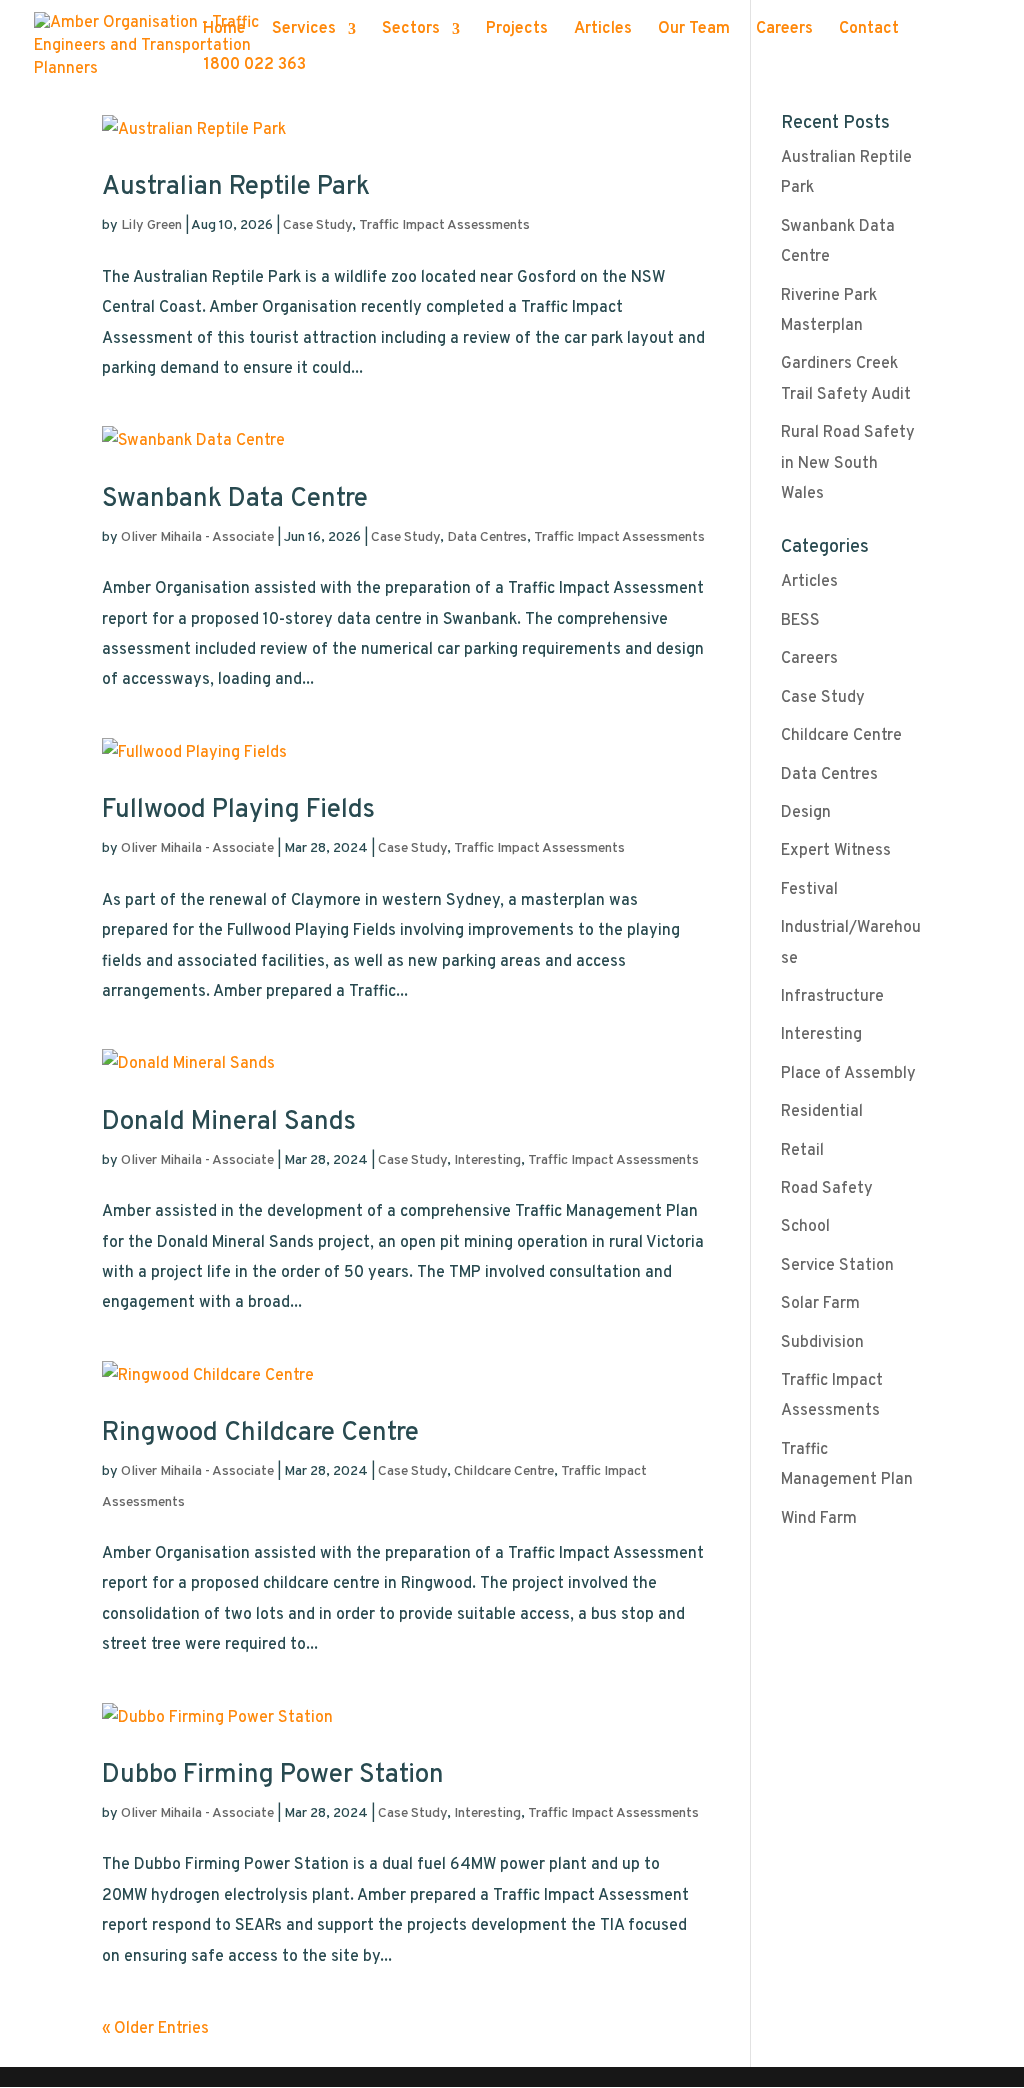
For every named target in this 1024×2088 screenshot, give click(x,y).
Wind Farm (819, 1519)
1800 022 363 (254, 66)
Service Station (837, 1266)
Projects (517, 30)
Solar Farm (820, 1304)
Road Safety (827, 1189)
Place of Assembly (848, 1074)
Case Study (317, 225)
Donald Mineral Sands (229, 1122)
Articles (603, 30)
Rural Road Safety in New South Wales (848, 463)
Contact (869, 30)
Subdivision (822, 1343)
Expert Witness (836, 851)
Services (304, 30)
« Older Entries (155, 2029)
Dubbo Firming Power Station (273, 1775)
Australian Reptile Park (236, 187)
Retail (802, 1151)
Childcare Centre (504, 1471)
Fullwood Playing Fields (238, 810)
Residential (822, 1112)
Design (806, 813)
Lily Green (151, 225)
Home (224, 30)
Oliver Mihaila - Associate (197, 537)
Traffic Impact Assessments (444, 225)
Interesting (487, 1160)
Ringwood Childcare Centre (260, 1433)
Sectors (411, 30)
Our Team (694, 30)
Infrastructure (832, 997)
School (805, 1227)
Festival (809, 890)
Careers (784, 30)
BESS (800, 621)
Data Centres (487, 537)
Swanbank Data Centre (235, 499)
